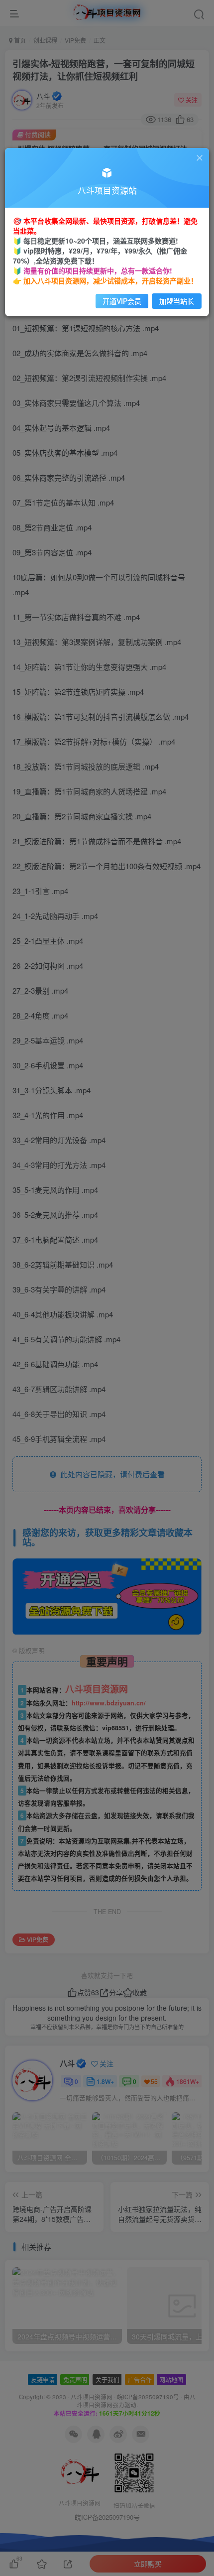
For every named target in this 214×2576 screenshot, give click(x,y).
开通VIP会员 (122, 301)
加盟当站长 (177, 301)
